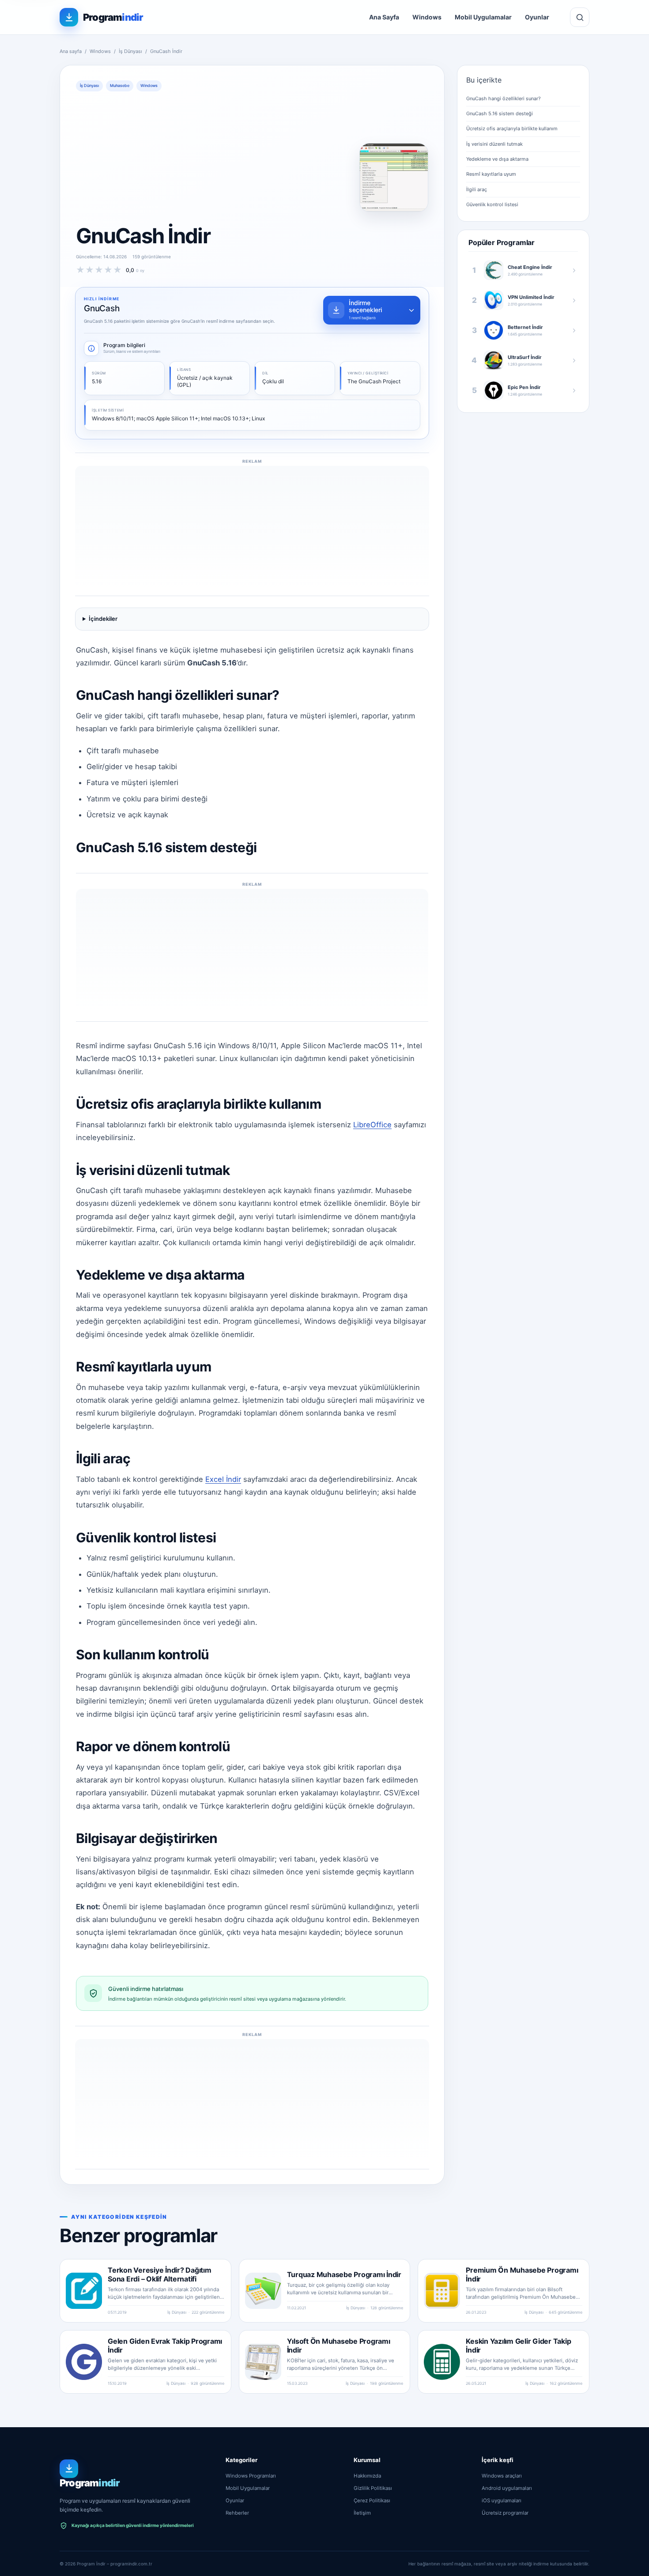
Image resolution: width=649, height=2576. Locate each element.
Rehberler (237, 2513)
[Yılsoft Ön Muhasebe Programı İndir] (263, 2362)
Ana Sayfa (384, 17)
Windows (427, 17)
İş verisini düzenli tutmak (494, 144)
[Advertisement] (341, 157)
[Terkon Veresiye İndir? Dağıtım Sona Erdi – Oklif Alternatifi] (84, 2291)
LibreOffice (372, 1125)
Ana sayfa (71, 51)
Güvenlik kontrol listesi (492, 204)
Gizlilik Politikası (373, 2488)
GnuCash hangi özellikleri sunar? (504, 98)
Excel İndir (223, 1479)
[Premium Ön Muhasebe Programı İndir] (442, 2291)
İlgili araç (477, 189)
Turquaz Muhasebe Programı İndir (344, 2274)
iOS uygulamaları (502, 2500)
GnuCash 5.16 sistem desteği (500, 113)
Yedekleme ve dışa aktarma (497, 159)
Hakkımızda (367, 2476)
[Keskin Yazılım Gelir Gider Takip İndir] (442, 2362)
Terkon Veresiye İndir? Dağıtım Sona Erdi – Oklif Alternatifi (160, 2274)
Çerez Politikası (372, 2500)
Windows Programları (251, 2476)
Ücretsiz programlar (505, 2513)
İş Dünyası (130, 51)
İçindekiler (103, 619)
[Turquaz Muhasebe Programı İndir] (263, 2291)
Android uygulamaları (507, 2488)
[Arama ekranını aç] (580, 17)
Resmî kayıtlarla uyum (491, 174)
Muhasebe (120, 85)
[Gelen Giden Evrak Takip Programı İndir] (84, 2362)
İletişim (362, 2513)
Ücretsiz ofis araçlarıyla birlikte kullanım (512, 128)
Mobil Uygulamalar (483, 17)
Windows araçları (502, 2476)
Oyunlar (537, 17)
